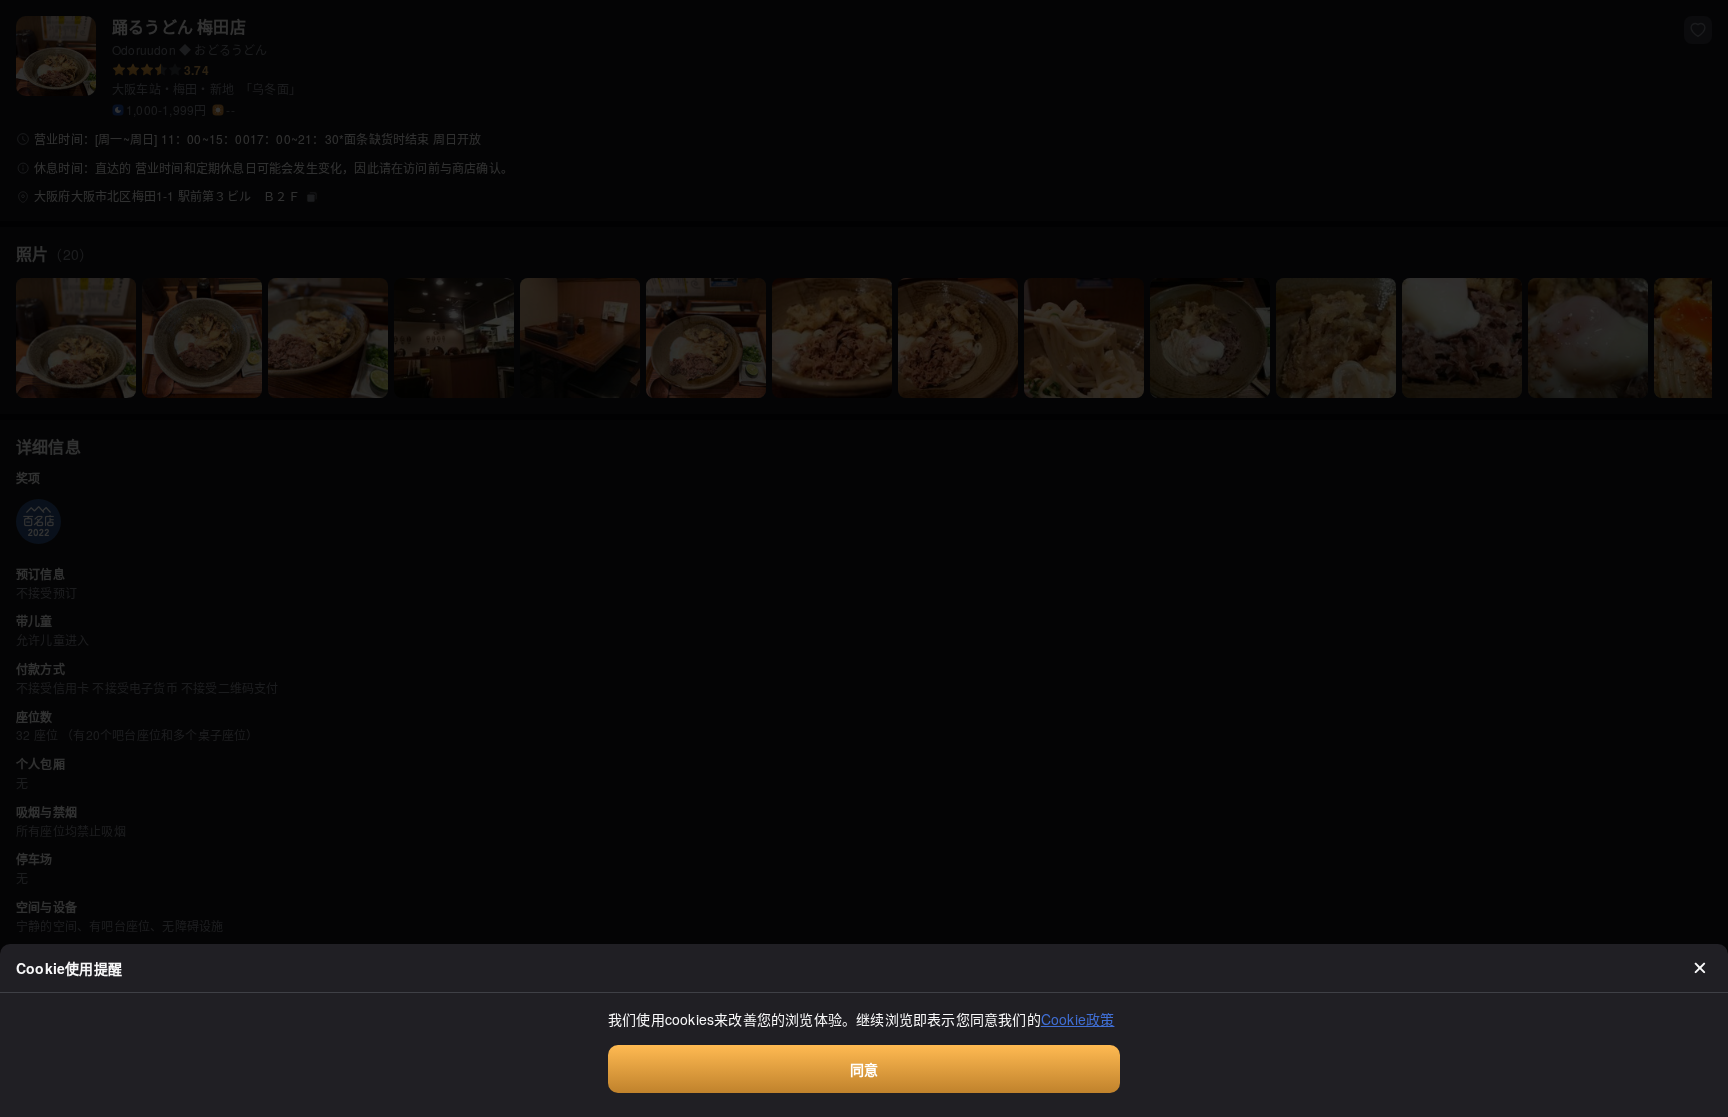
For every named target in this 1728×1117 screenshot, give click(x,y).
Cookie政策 (1078, 1019)
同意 (864, 1069)
